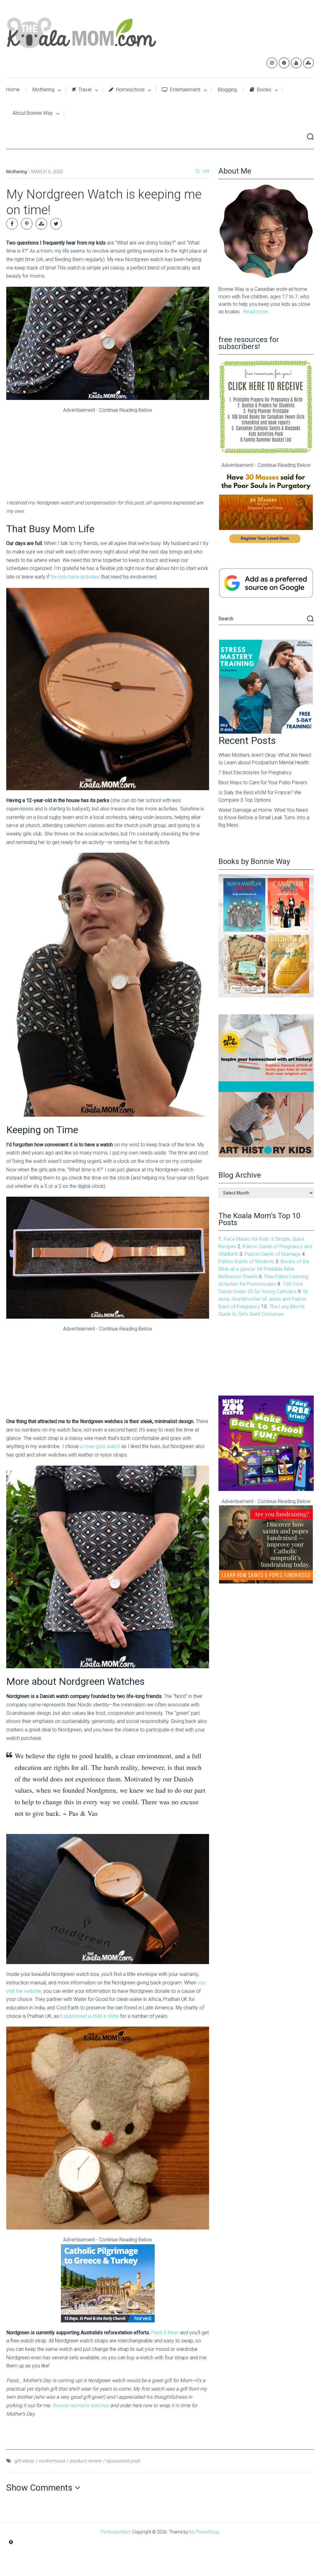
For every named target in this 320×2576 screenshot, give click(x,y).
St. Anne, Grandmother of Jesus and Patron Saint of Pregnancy (264, 1299)
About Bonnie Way (33, 113)
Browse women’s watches (81, 2405)
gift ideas (24, 2461)
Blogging (227, 90)
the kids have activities (75, 577)
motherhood (52, 2461)
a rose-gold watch (100, 1446)
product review (86, 2461)
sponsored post (123, 2461)
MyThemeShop (204, 2532)
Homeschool (130, 90)
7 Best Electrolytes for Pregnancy (255, 773)
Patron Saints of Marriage (273, 1254)
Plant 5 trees (165, 2333)
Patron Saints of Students (246, 1262)
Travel (84, 90)
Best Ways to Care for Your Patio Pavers (263, 783)
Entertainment (185, 90)
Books (263, 90)
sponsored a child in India (91, 2016)
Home (13, 90)
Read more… (257, 312)
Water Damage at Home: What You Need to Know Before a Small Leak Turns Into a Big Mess (264, 818)
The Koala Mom (115, 2532)
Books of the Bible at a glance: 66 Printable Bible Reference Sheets (264, 1269)
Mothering (43, 90)
